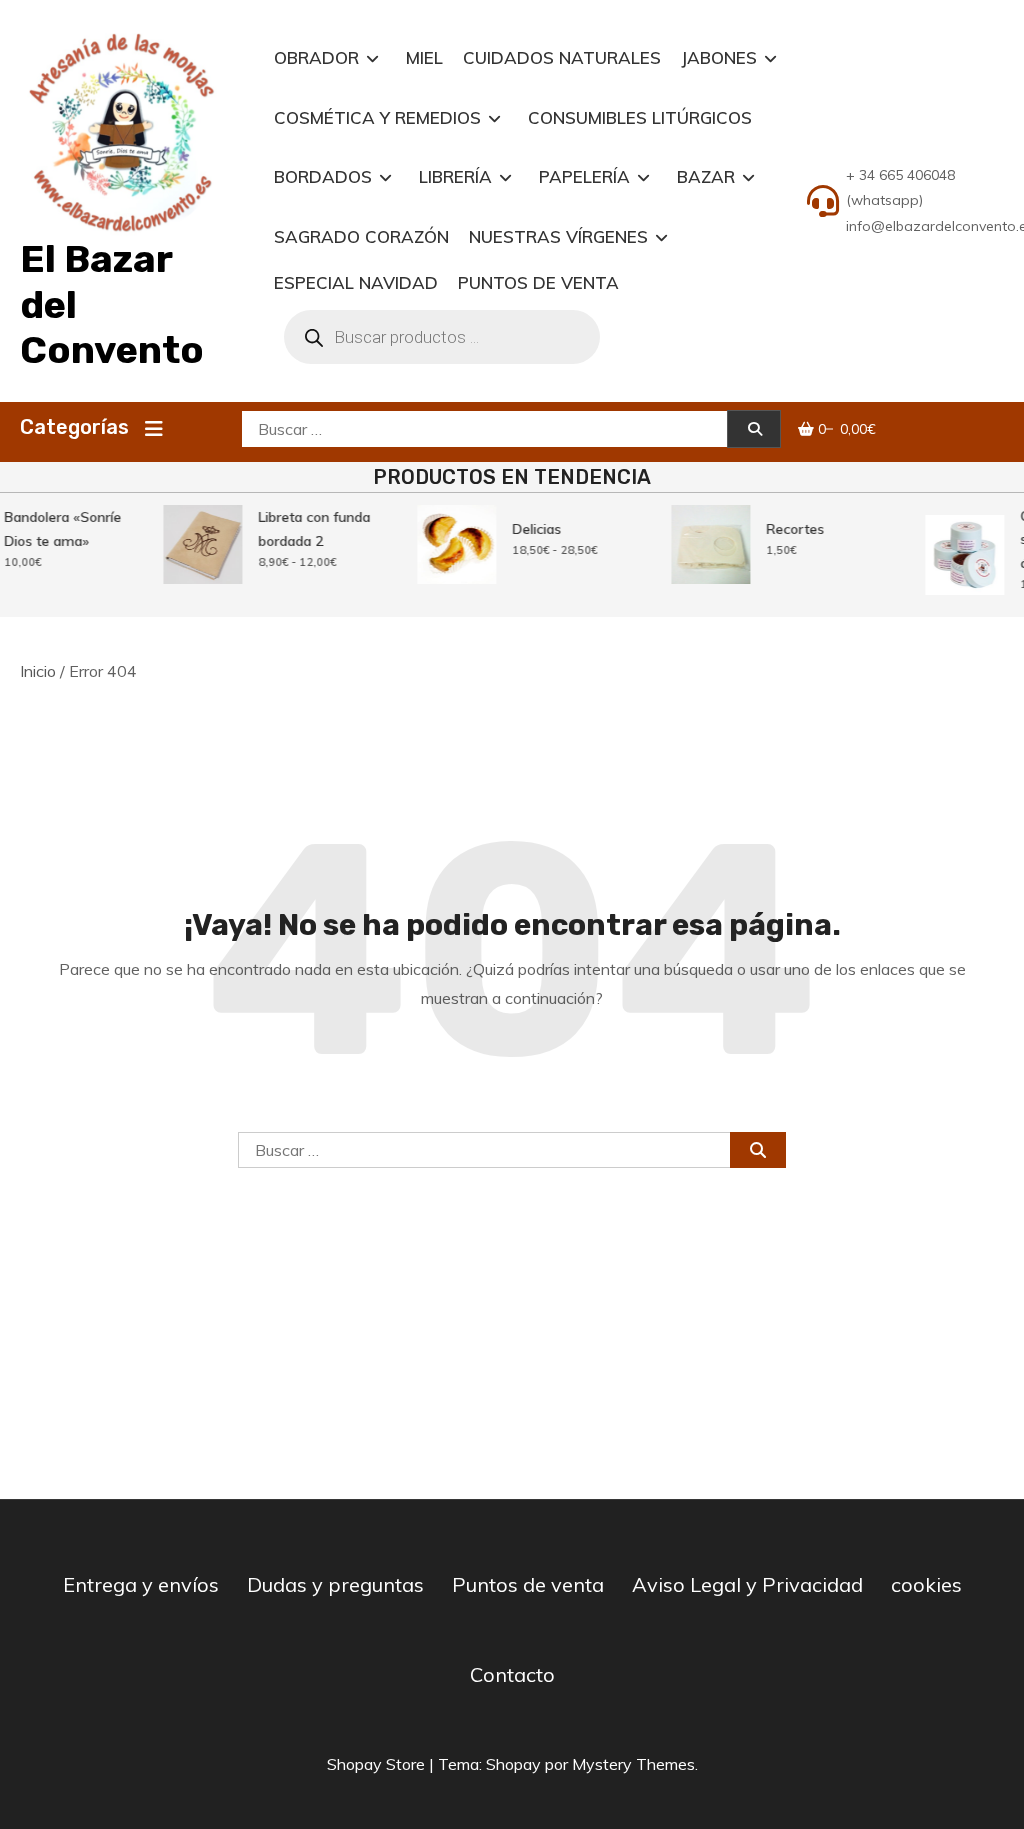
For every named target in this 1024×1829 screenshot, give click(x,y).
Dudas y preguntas (335, 1584)
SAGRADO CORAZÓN (361, 236)
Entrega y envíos (141, 1584)
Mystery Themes (633, 1764)
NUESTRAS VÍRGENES (558, 236)
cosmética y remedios (377, 117)
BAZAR (706, 176)
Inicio (38, 671)
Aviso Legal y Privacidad (747, 1584)
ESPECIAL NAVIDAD (356, 282)
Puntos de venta (528, 1584)
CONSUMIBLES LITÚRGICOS (640, 117)
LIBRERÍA (455, 176)
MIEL (424, 57)
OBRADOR (316, 57)
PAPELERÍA (584, 176)
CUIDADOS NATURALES (562, 57)
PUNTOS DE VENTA (538, 282)
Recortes (790, 529)
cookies (926, 1584)
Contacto (512, 1674)
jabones (719, 57)
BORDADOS (323, 176)
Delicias (531, 529)
